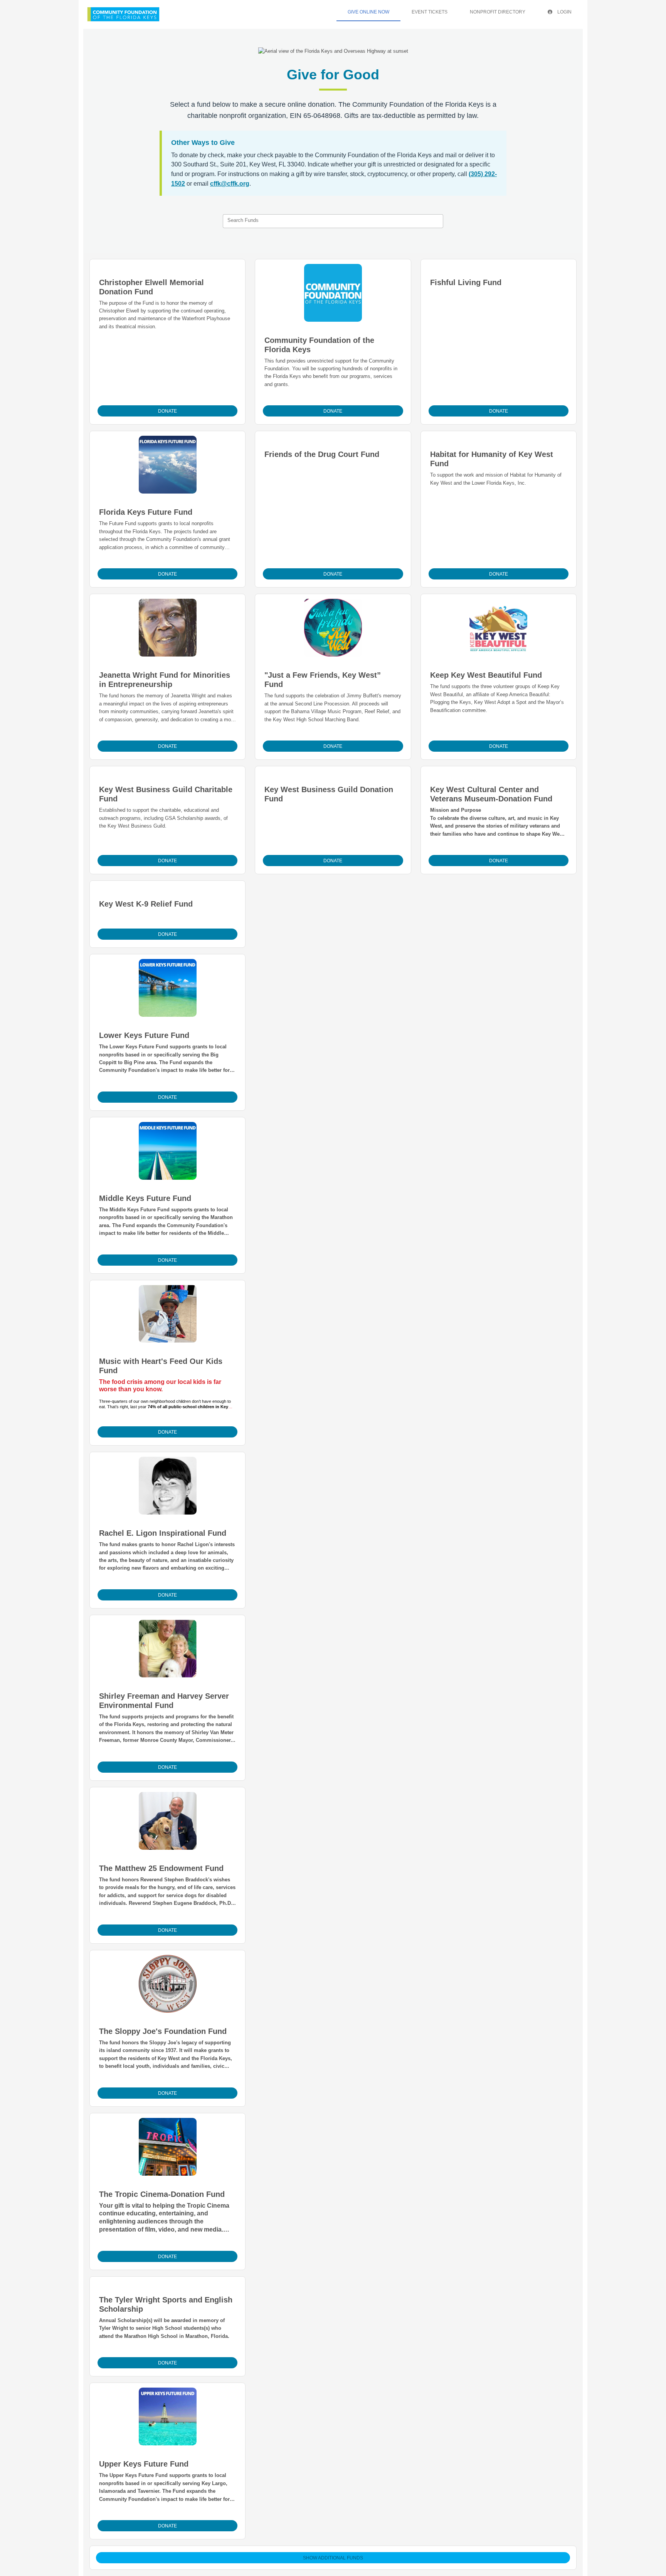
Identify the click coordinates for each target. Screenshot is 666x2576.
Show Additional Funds (333, 2558)
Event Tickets (430, 12)
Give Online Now (368, 12)
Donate (167, 411)
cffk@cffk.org (230, 184)
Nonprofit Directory (498, 12)
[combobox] (333, 221)
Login (564, 12)
